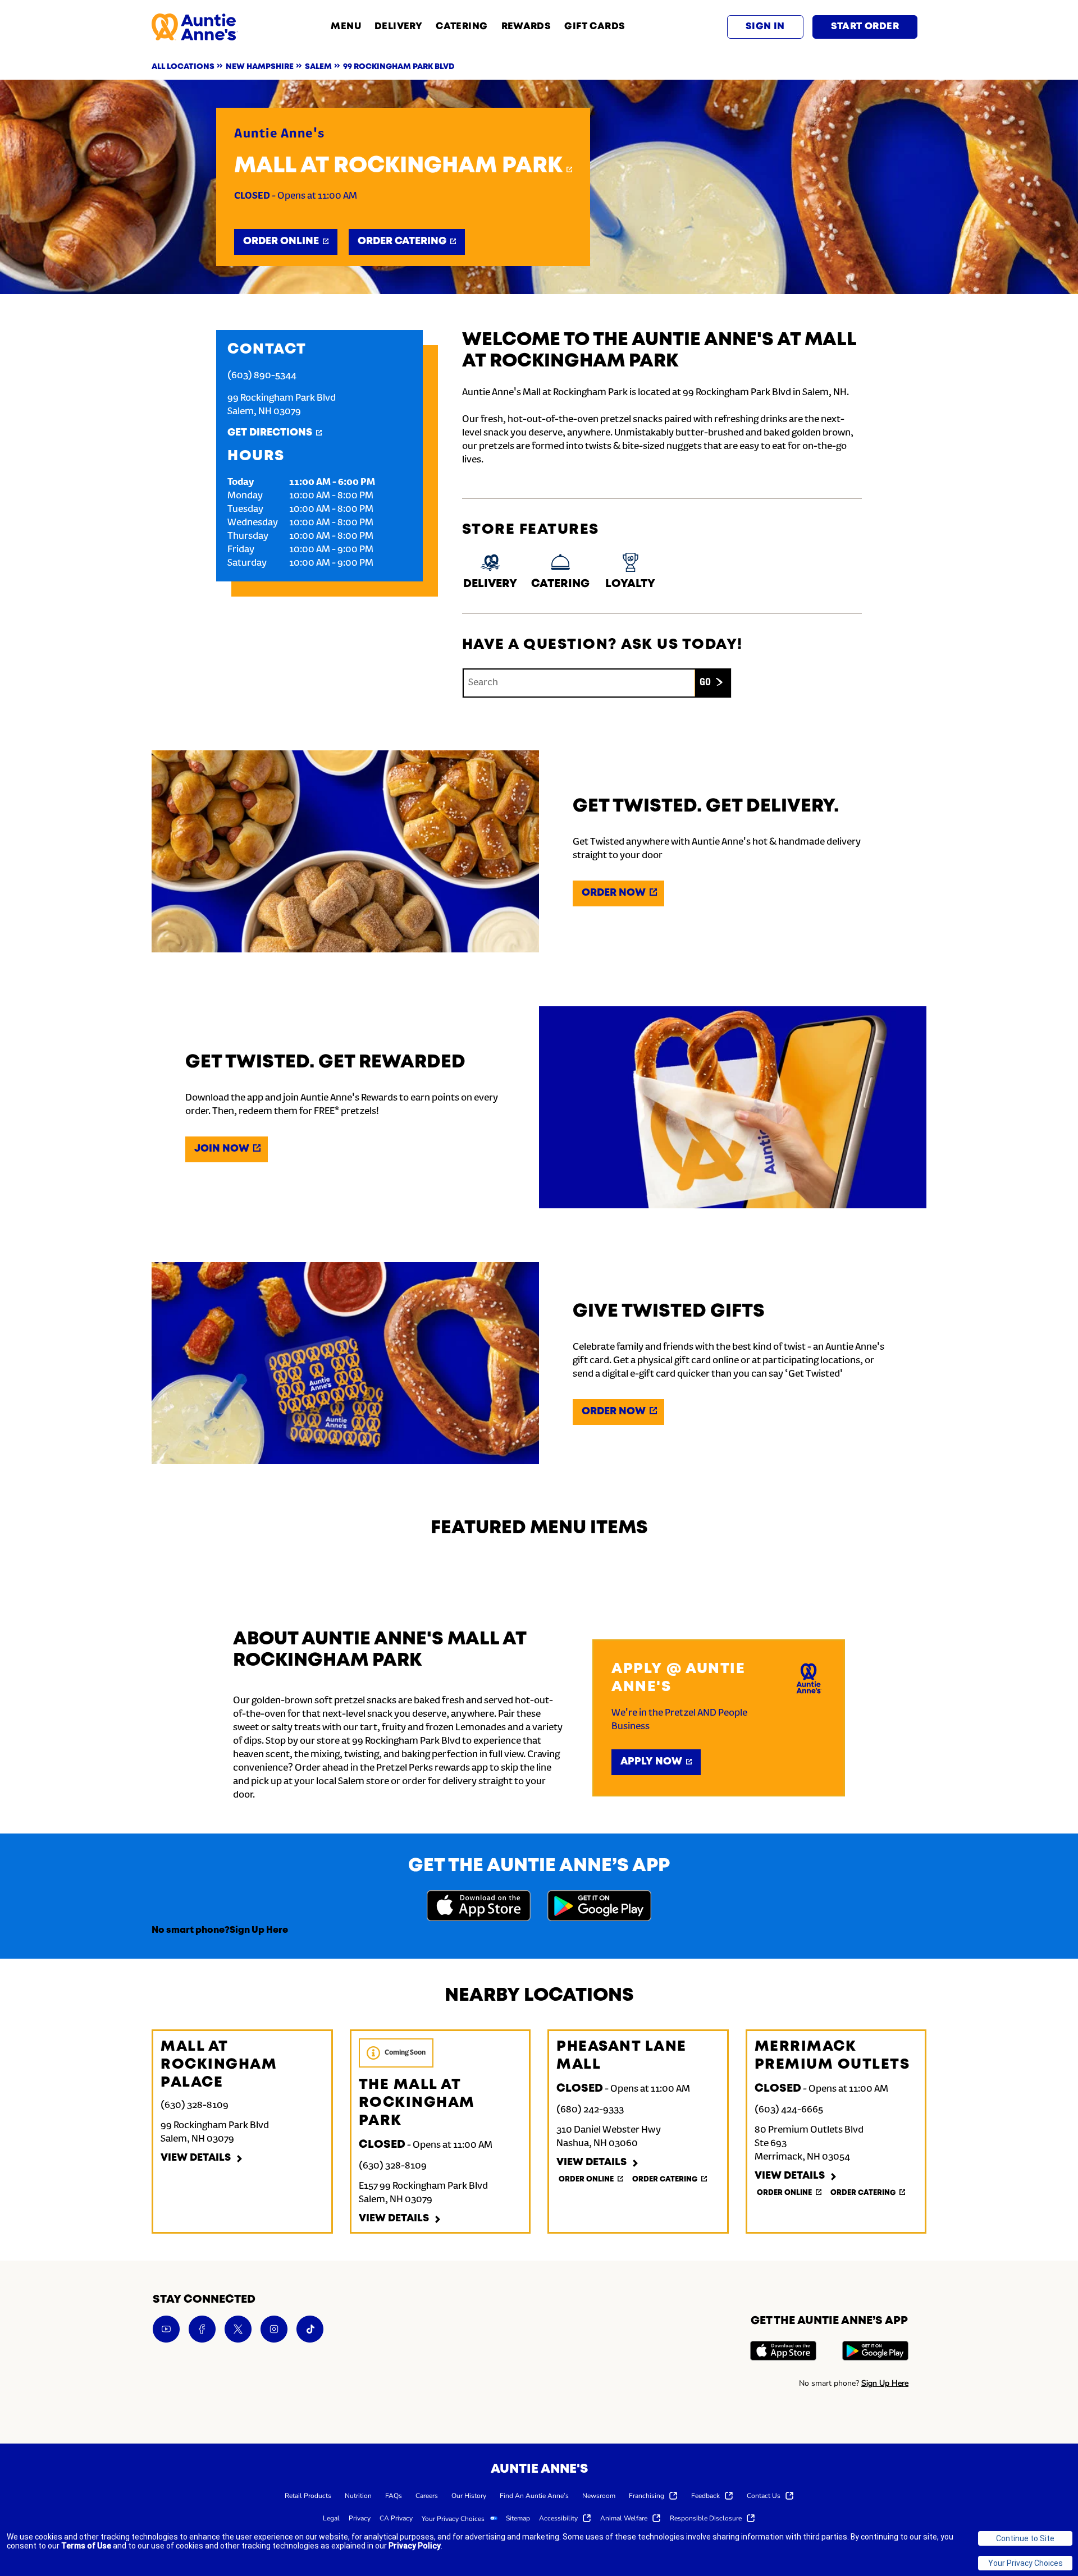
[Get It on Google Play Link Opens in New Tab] (599, 1907)
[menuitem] (308, 2495)
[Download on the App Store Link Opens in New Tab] (479, 1907)
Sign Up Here (259, 1930)
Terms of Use (86, 2546)
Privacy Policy (415, 2546)
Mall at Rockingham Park (398, 166)
